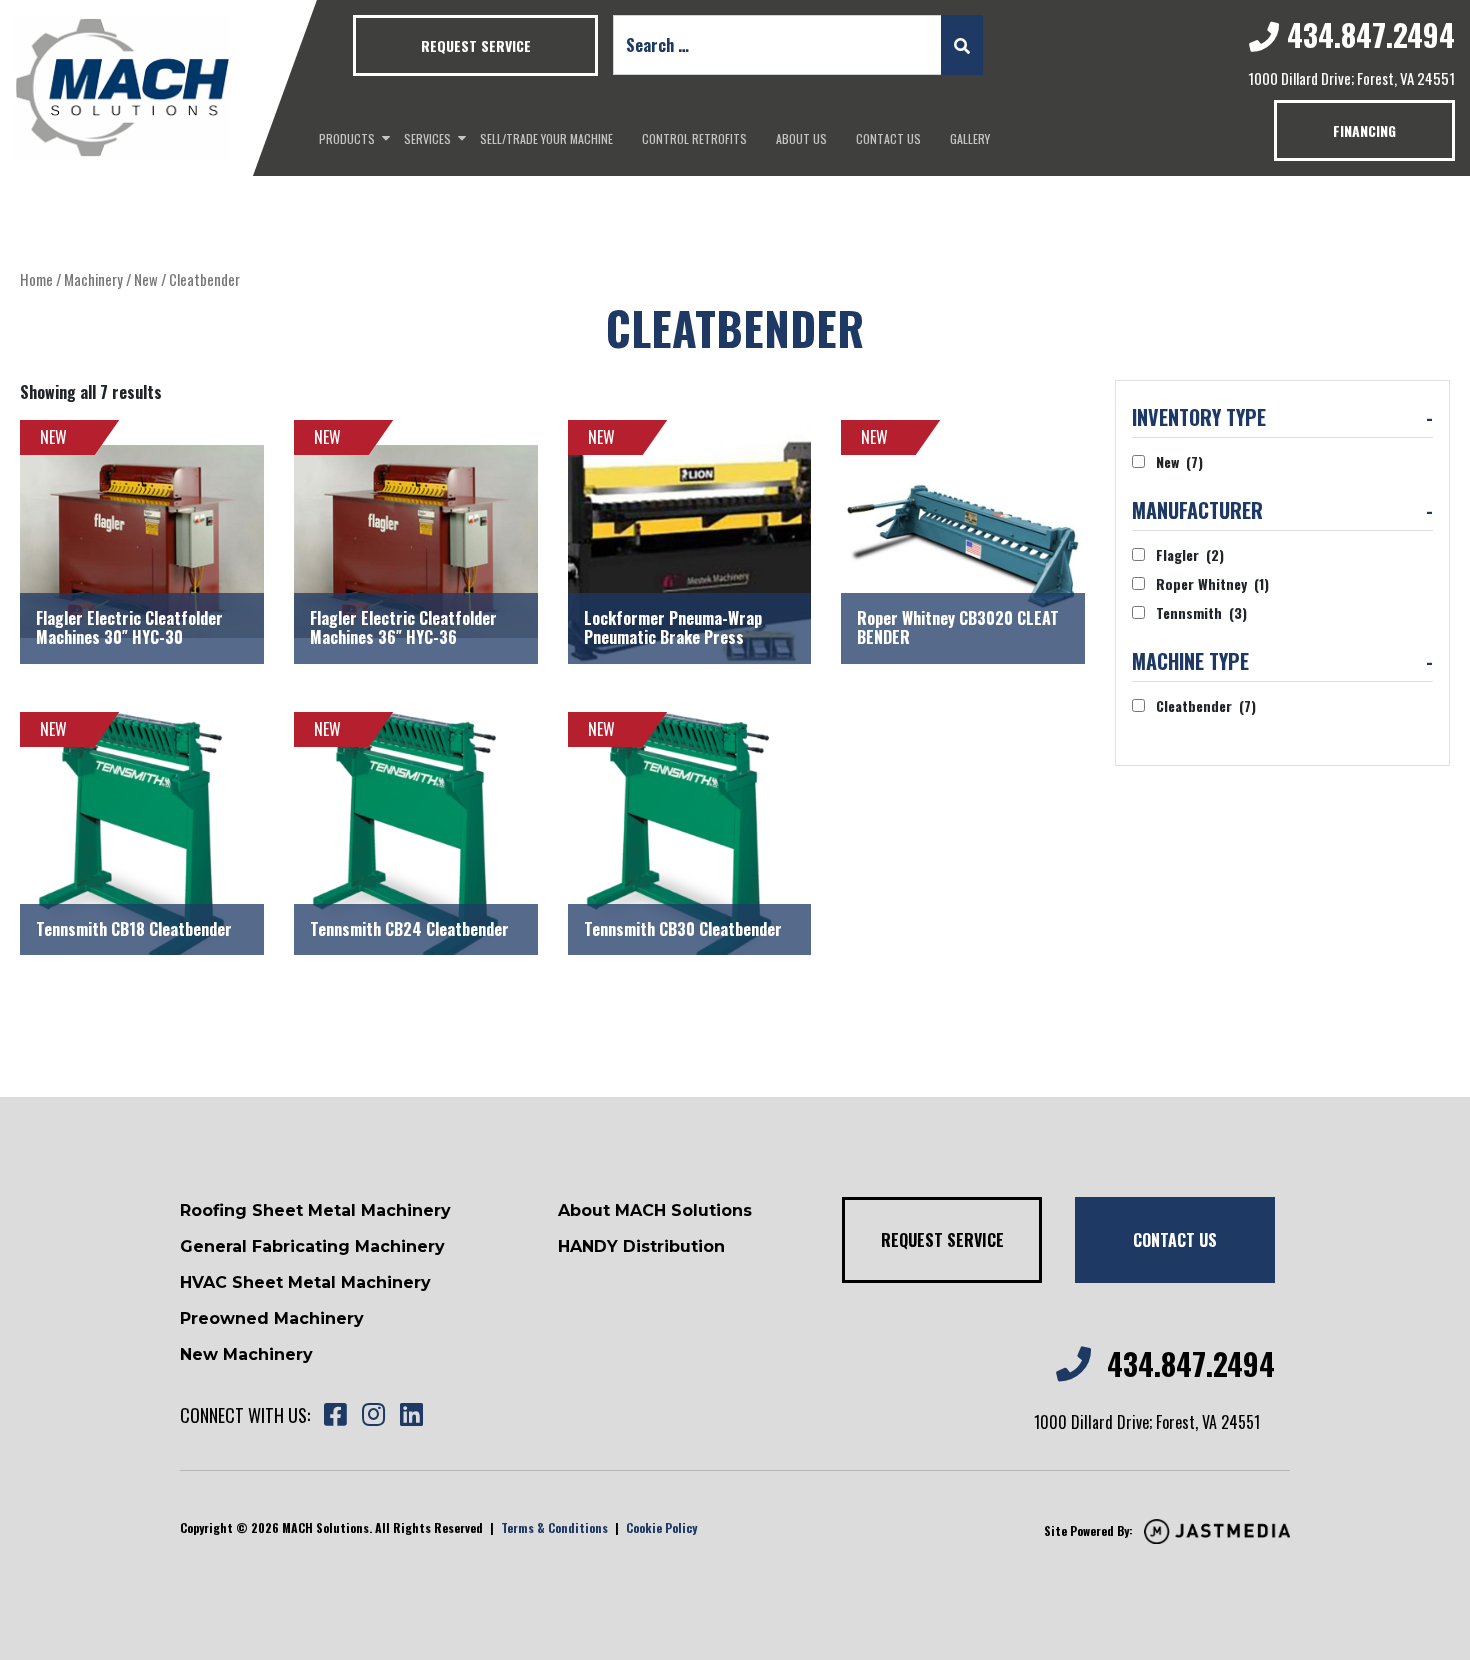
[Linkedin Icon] (411, 1415)
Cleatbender (1206, 705)
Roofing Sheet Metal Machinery (315, 1210)
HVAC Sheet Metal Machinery (305, 1282)
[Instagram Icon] (373, 1415)
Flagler (1190, 554)
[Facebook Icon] (335, 1415)
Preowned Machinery (272, 1318)
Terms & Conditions (554, 1527)
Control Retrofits (694, 138)
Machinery (93, 279)
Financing (1364, 130)
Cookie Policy (661, 1527)
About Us (801, 138)
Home (36, 279)
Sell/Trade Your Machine (546, 138)
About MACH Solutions (655, 1210)
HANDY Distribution (641, 1246)
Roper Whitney (1212, 583)
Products (347, 138)
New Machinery (246, 1354)
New (146, 279)
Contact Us (888, 138)
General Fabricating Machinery (312, 1246)
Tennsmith (1201, 612)
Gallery (970, 138)
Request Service (476, 45)
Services (427, 138)
